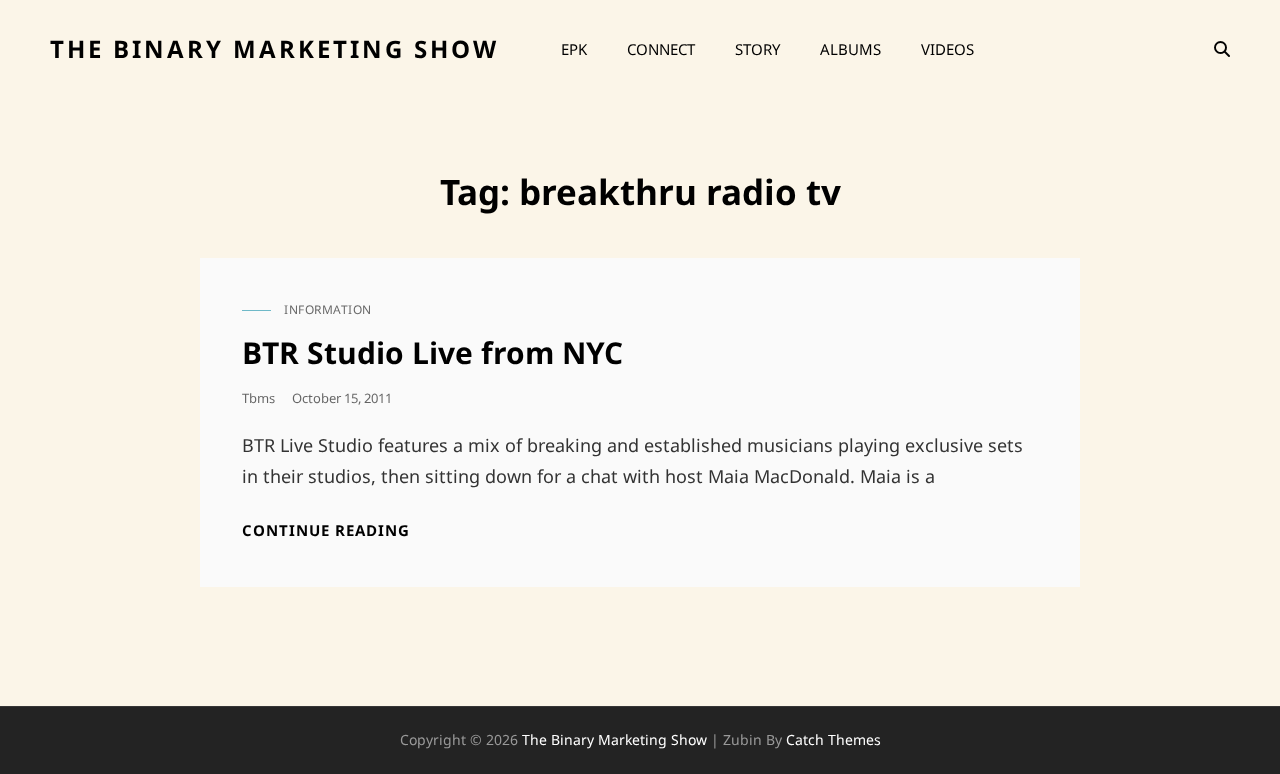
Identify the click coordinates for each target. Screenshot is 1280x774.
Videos (947, 49)
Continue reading (326, 530)
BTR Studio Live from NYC (432, 352)
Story (757, 49)
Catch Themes (833, 739)
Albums (850, 49)
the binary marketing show (274, 48)
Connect (661, 49)
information (328, 309)
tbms (258, 398)
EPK (574, 49)
